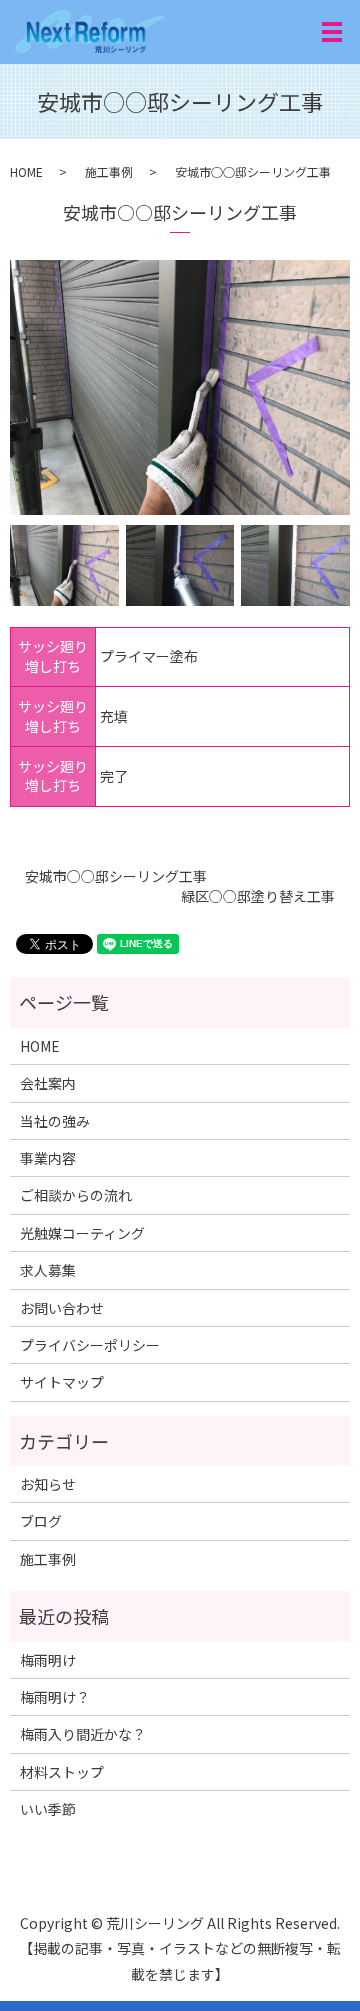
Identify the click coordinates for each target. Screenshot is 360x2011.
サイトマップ (62, 1382)
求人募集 (48, 1270)
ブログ (41, 1521)
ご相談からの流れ (76, 1195)
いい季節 (48, 1809)
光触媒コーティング (82, 1233)
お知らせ (48, 1484)
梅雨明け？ (55, 1697)
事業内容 (48, 1158)
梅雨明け (48, 1660)
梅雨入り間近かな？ (83, 1734)
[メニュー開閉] (332, 32)
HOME (26, 171)
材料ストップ (62, 1772)
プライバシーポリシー (90, 1345)
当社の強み (55, 1121)
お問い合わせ (62, 1308)
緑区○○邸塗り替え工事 (258, 896)
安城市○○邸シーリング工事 (116, 876)
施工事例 (109, 171)
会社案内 (48, 1083)
